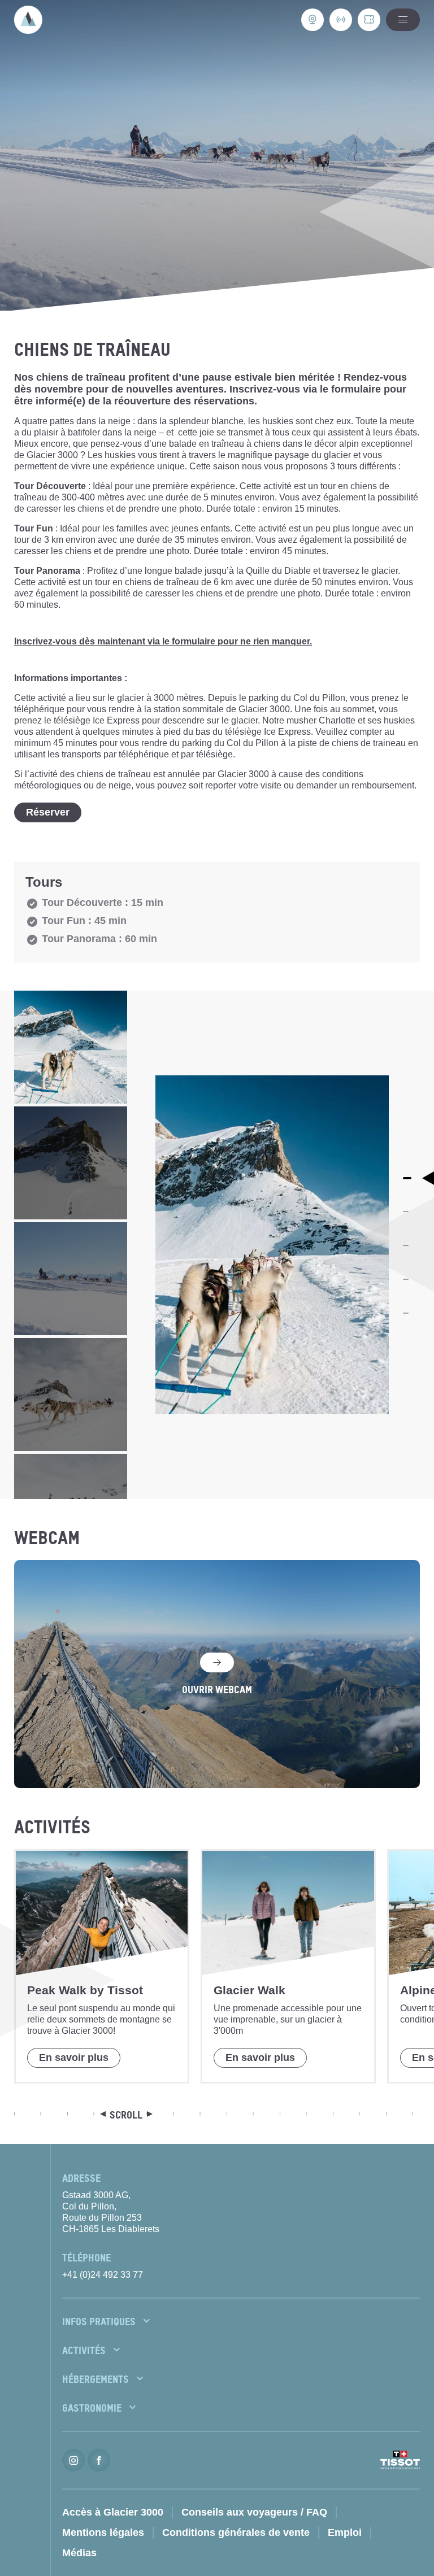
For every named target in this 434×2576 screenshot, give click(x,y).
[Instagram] (73, 2460)
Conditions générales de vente (236, 2533)
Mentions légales (103, 2533)
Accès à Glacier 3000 (113, 2512)
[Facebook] (99, 2460)
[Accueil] (28, 20)
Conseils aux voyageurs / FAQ (254, 2512)
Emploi (345, 2533)
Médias (79, 2553)
